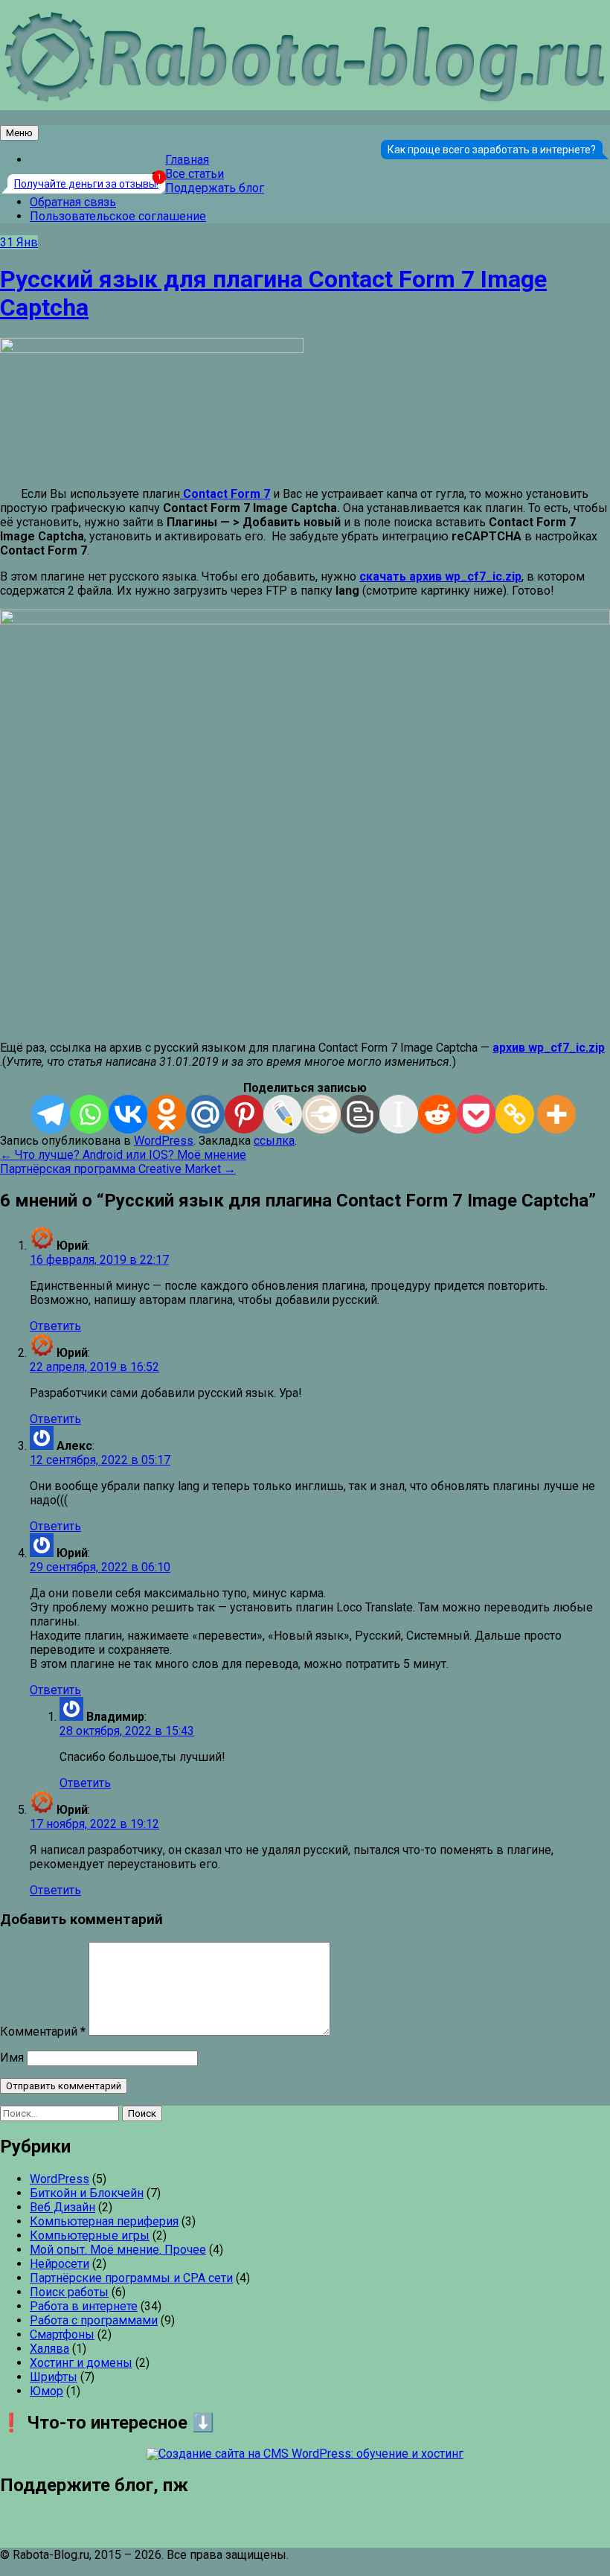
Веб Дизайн (62, 2207)
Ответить (55, 1326)
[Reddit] (437, 1114)
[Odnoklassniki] (167, 1114)
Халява (49, 2349)
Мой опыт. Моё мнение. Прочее (118, 2250)
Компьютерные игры (90, 2235)
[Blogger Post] (360, 1114)
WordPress (164, 1141)
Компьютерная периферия (104, 2221)
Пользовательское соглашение (118, 216)
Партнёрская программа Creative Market (118, 1169)
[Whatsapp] (89, 1114)
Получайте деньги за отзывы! (86, 184)
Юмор (46, 2391)
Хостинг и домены (81, 2363)
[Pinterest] (244, 1114)
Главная (187, 160)
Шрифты (54, 2377)
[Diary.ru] (321, 1114)
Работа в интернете (84, 2306)
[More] (556, 1114)
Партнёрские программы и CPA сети (131, 2278)
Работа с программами (94, 2320)
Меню (19, 133)
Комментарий (43, 2032)
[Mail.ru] (205, 1114)
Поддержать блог (215, 188)
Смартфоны (62, 2334)
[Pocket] (476, 1114)
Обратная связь (73, 202)
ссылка (274, 1141)
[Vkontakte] (128, 1114)
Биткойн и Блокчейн (87, 2193)
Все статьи (195, 174)
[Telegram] (51, 1114)
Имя (12, 2058)
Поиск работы (69, 2292)
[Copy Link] (515, 1114)
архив (549, 1048)
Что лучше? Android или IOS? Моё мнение (123, 1155)
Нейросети (60, 2264)
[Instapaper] (399, 1114)
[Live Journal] (283, 1114)
